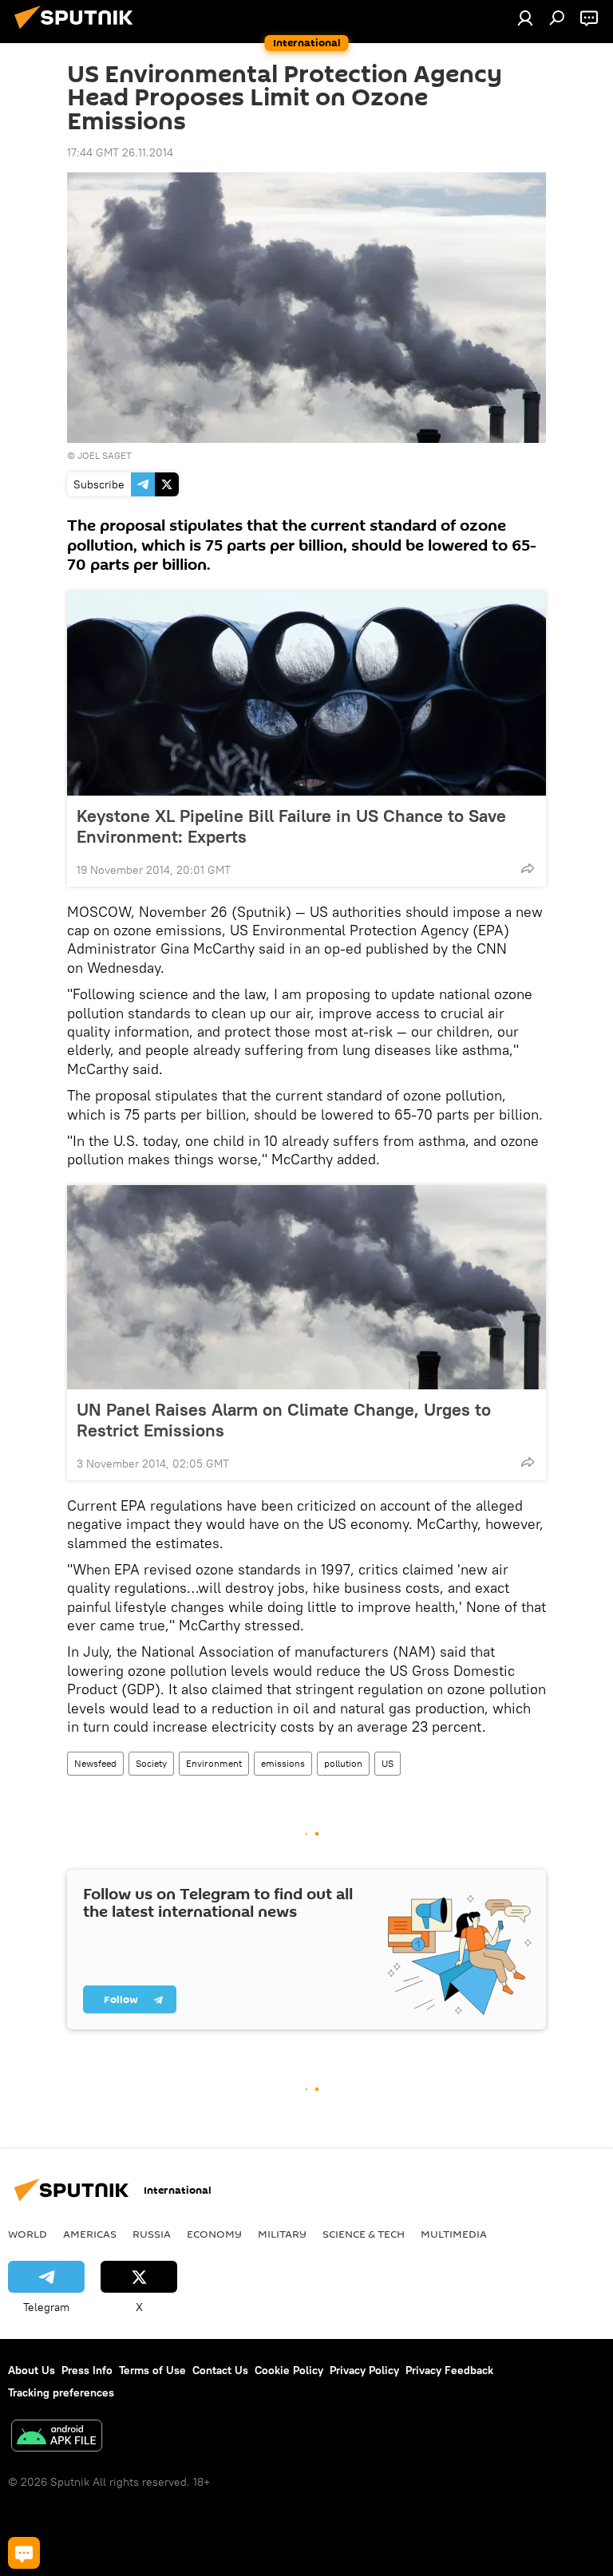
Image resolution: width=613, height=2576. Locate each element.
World (28, 2234)
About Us (32, 2370)
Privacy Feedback (449, 2370)
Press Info (87, 2370)
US (388, 1763)
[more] (528, 868)
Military (282, 2234)
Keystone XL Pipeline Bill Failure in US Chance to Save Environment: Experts (291, 826)
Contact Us (220, 2370)
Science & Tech (364, 2234)
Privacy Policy (364, 2370)
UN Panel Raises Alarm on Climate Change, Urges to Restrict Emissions (284, 1420)
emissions (283, 1763)
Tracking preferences (61, 2392)
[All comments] (24, 2553)
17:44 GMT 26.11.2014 (120, 152)
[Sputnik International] (78, 31)
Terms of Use (152, 2370)
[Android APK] (57, 2438)
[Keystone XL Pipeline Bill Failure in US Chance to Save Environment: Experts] (306, 693)
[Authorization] (525, 18)
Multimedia (454, 2234)
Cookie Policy (289, 2370)
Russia (152, 2234)
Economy (214, 2234)
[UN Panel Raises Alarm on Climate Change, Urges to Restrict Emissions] (306, 1287)
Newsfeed (95, 1763)
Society (151, 1763)
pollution (343, 1763)
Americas (90, 2234)
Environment (214, 1763)
